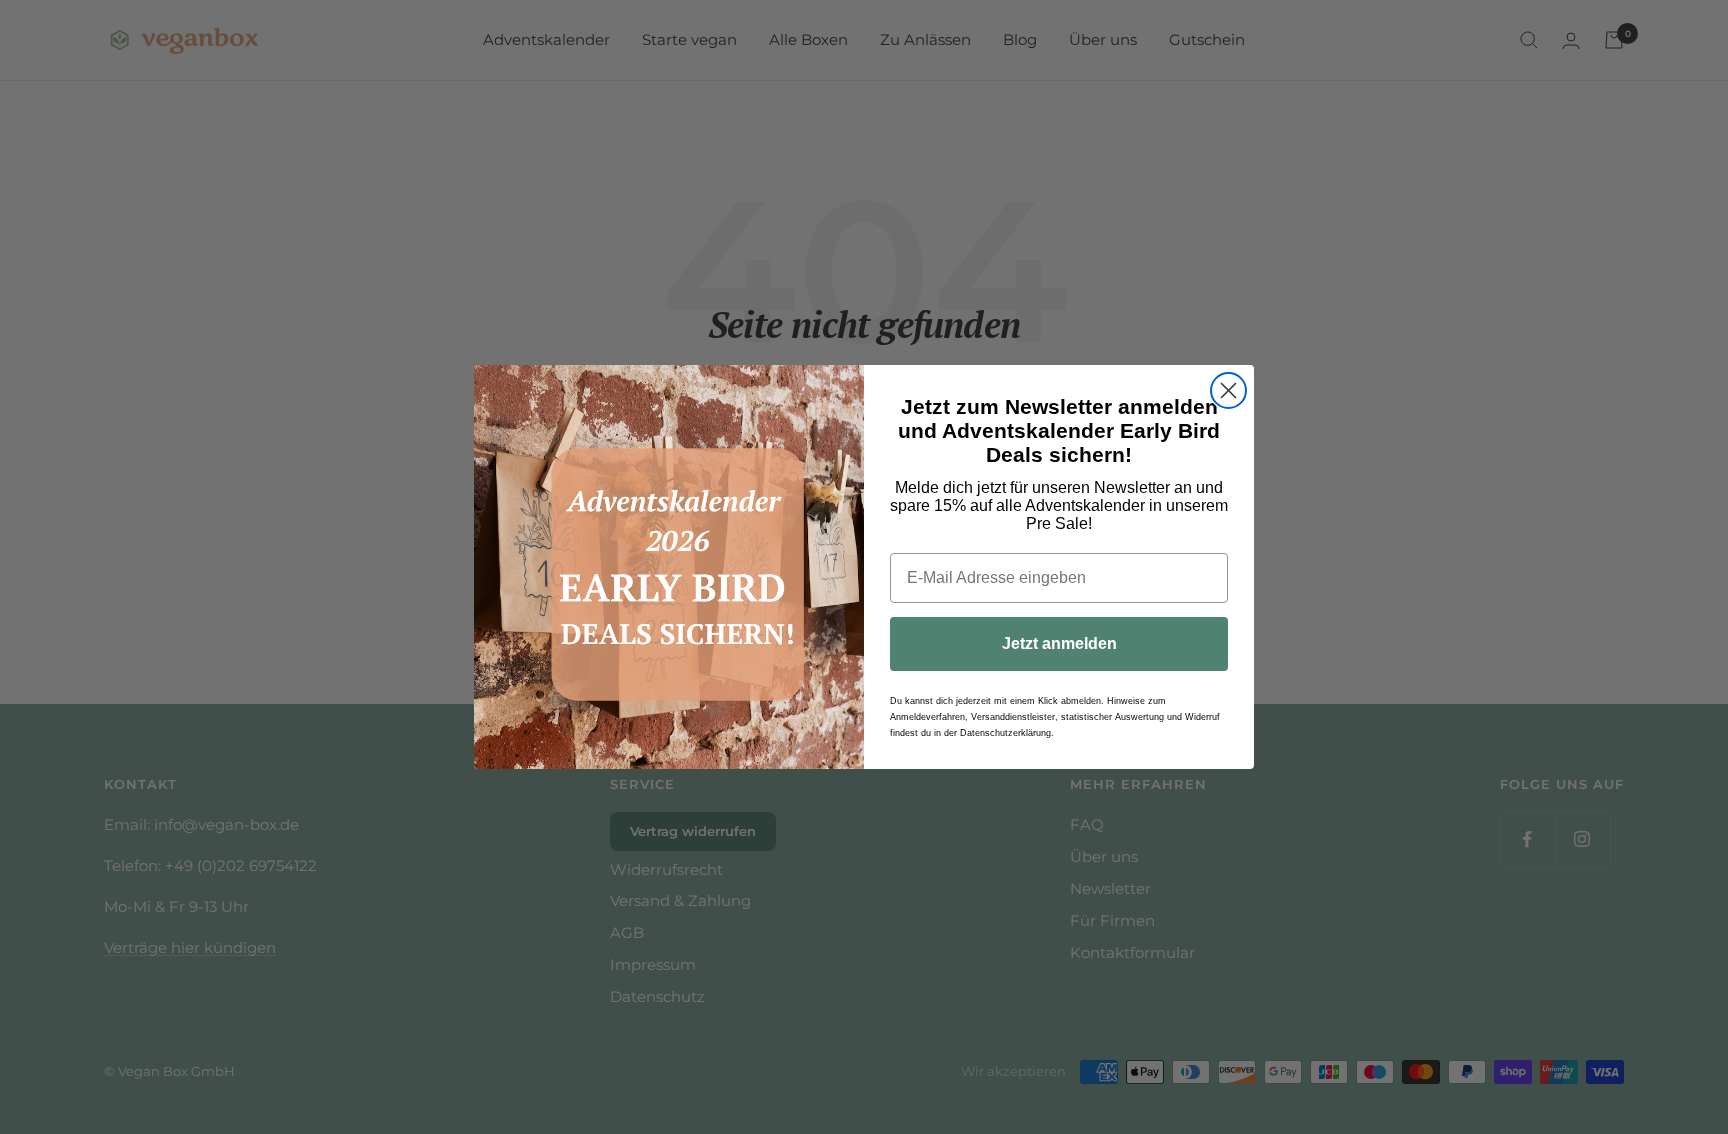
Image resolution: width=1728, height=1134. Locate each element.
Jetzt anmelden (1059, 643)
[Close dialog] (1228, 390)
